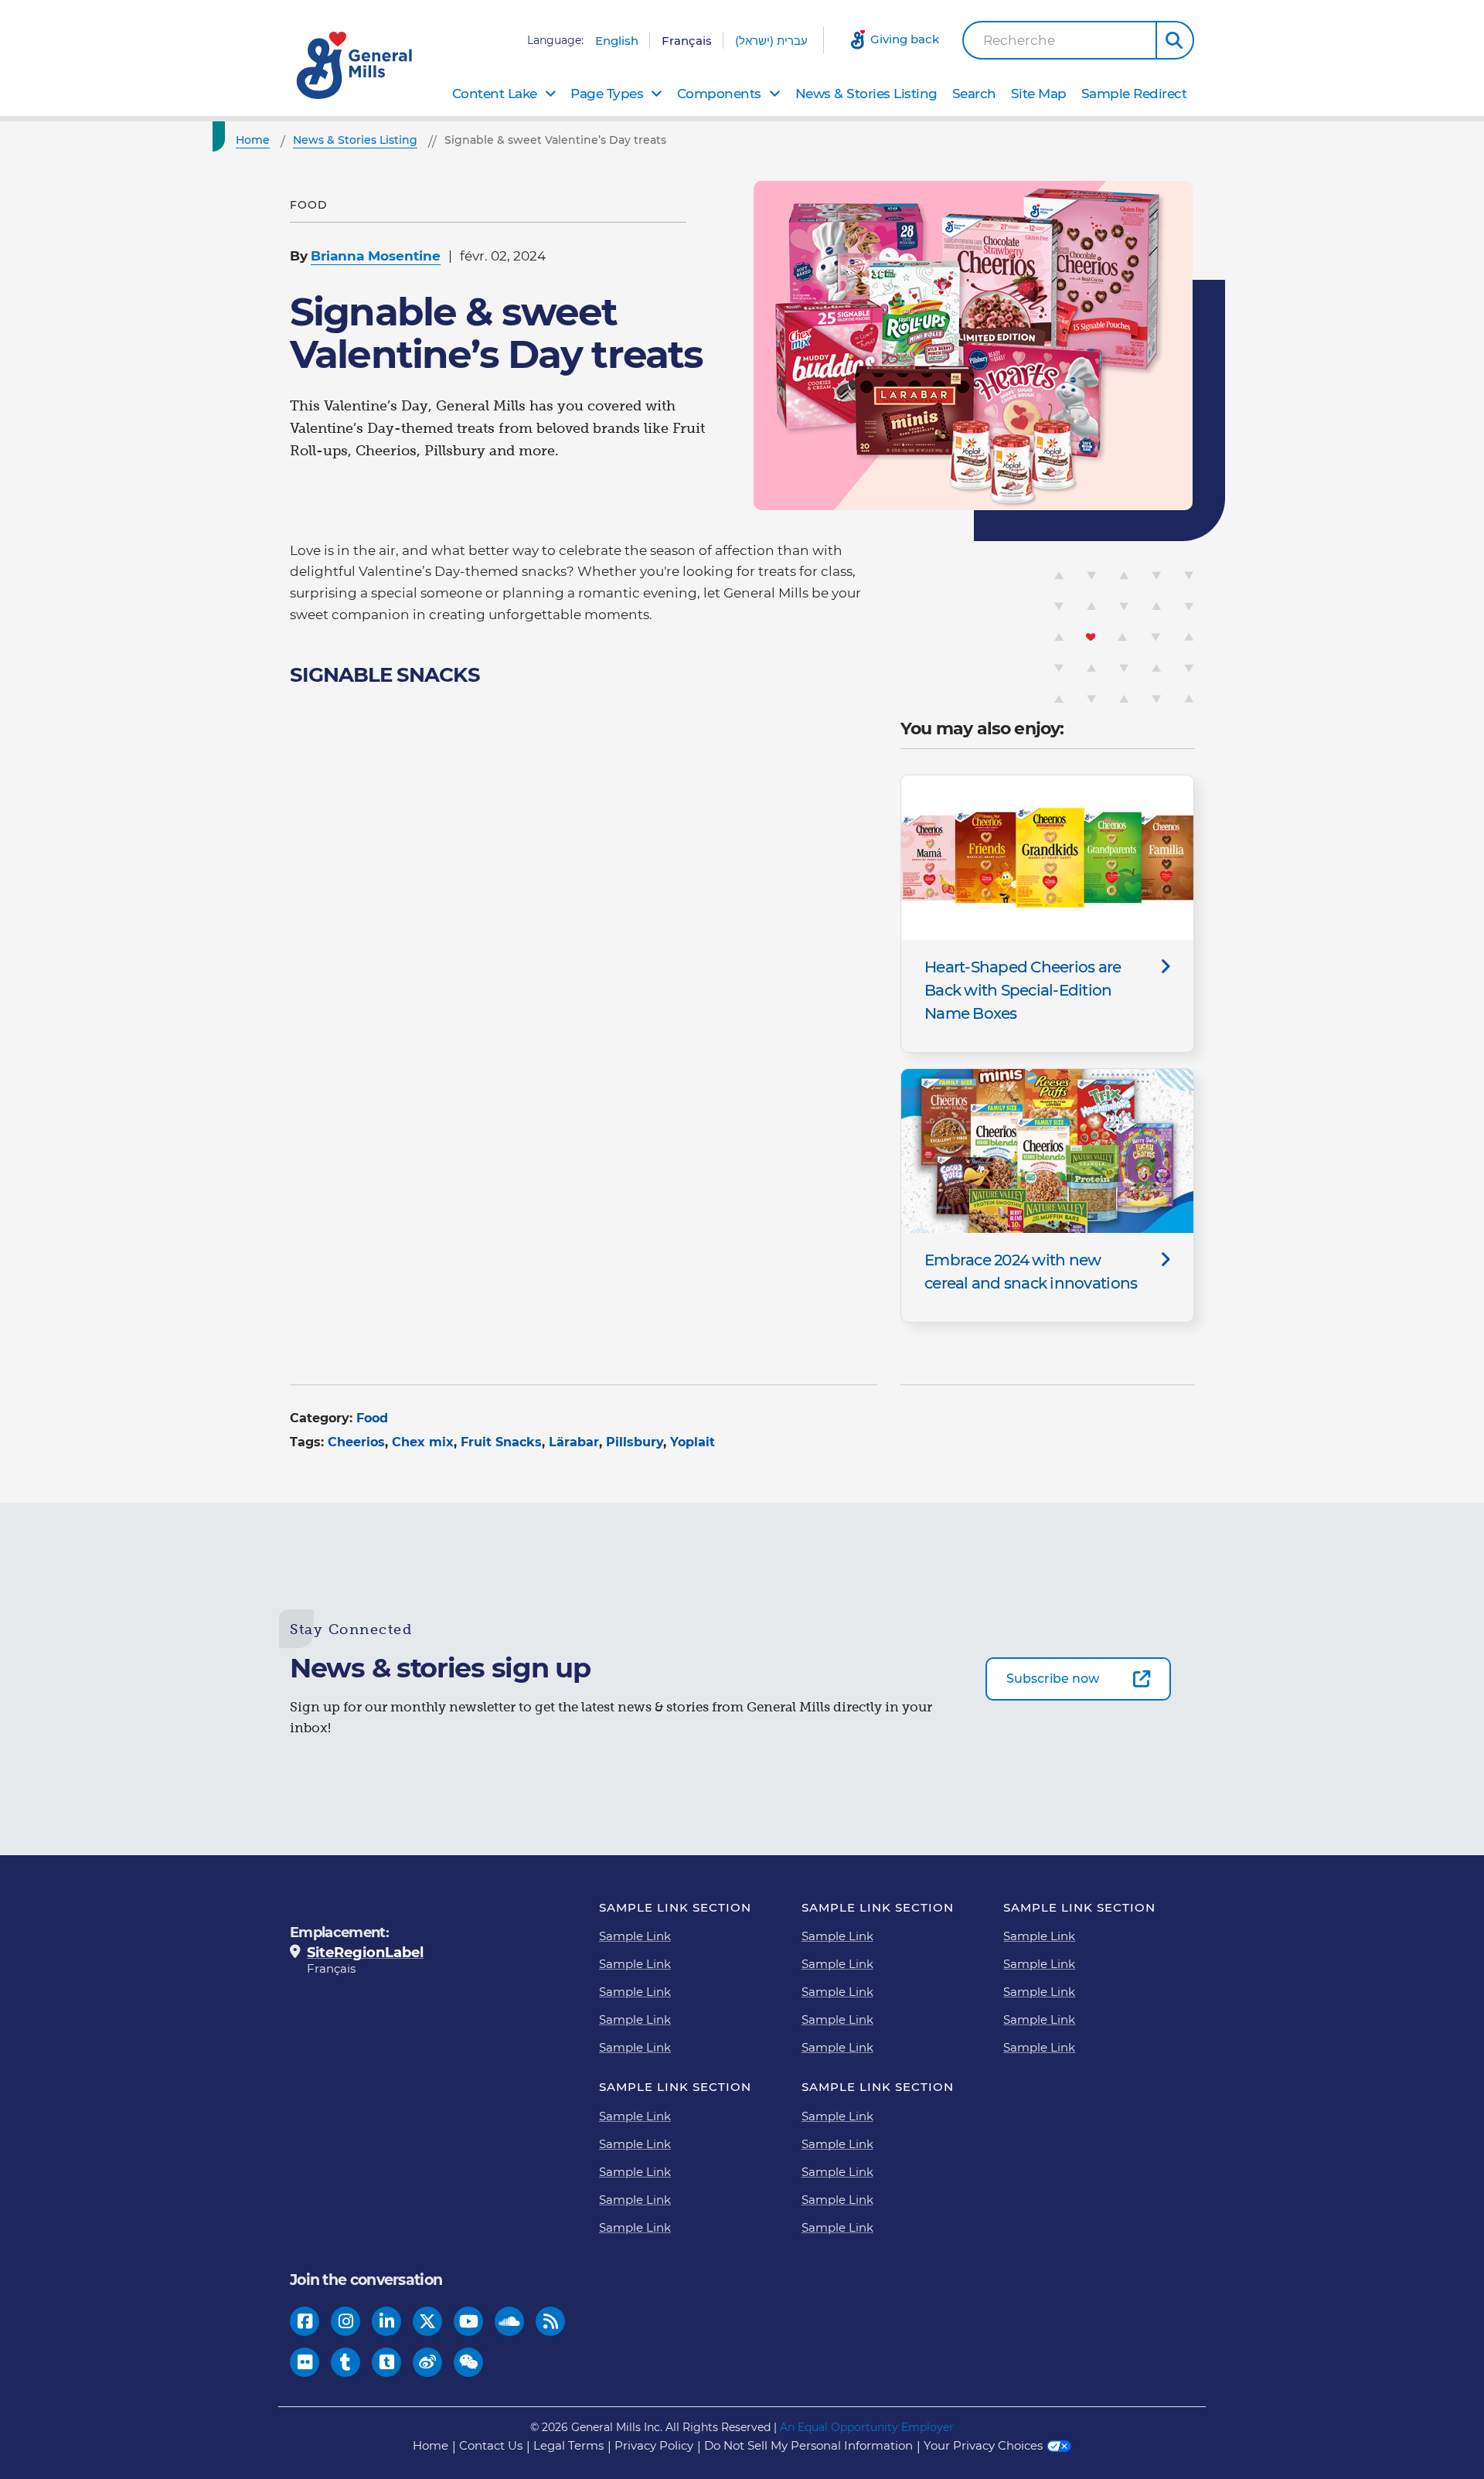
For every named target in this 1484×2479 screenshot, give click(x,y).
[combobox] (1060, 40)
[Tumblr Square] (387, 2363)
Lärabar (574, 1442)
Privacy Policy (654, 2445)
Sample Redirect (1134, 94)
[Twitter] (427, 2322)
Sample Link (635, 1936)
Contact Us (491, 2445)
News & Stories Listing (866, 94)
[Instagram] (346, 2322)
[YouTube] (469, 2322)
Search (974, 94)
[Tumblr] (345, 2363)
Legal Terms (568, 2445)
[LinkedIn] (387, 2322)
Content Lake (495, 94)
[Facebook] (305, 2322)
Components (719, 94)
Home (431, 2445)
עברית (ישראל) (771, 41)
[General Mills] (356, 65)
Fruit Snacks (501, 1442)
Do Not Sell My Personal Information (808, 2445)
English (617, 41)
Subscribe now (1053, 1679)
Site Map (1039, 94)
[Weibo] (427, 2363)
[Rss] (551, 2322)
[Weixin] (469, 2363)
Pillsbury (635, 1442)
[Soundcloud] (509, 2322)
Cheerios (356, 1442)
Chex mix (423, 1442)
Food (372, 1418)
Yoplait (693, 1442)
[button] (1175, 40)
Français (687, 41)
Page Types (607, 94)
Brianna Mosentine (376, 256)
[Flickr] (305, 2363)
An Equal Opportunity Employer (867, 2427)
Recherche (1019, 41)
